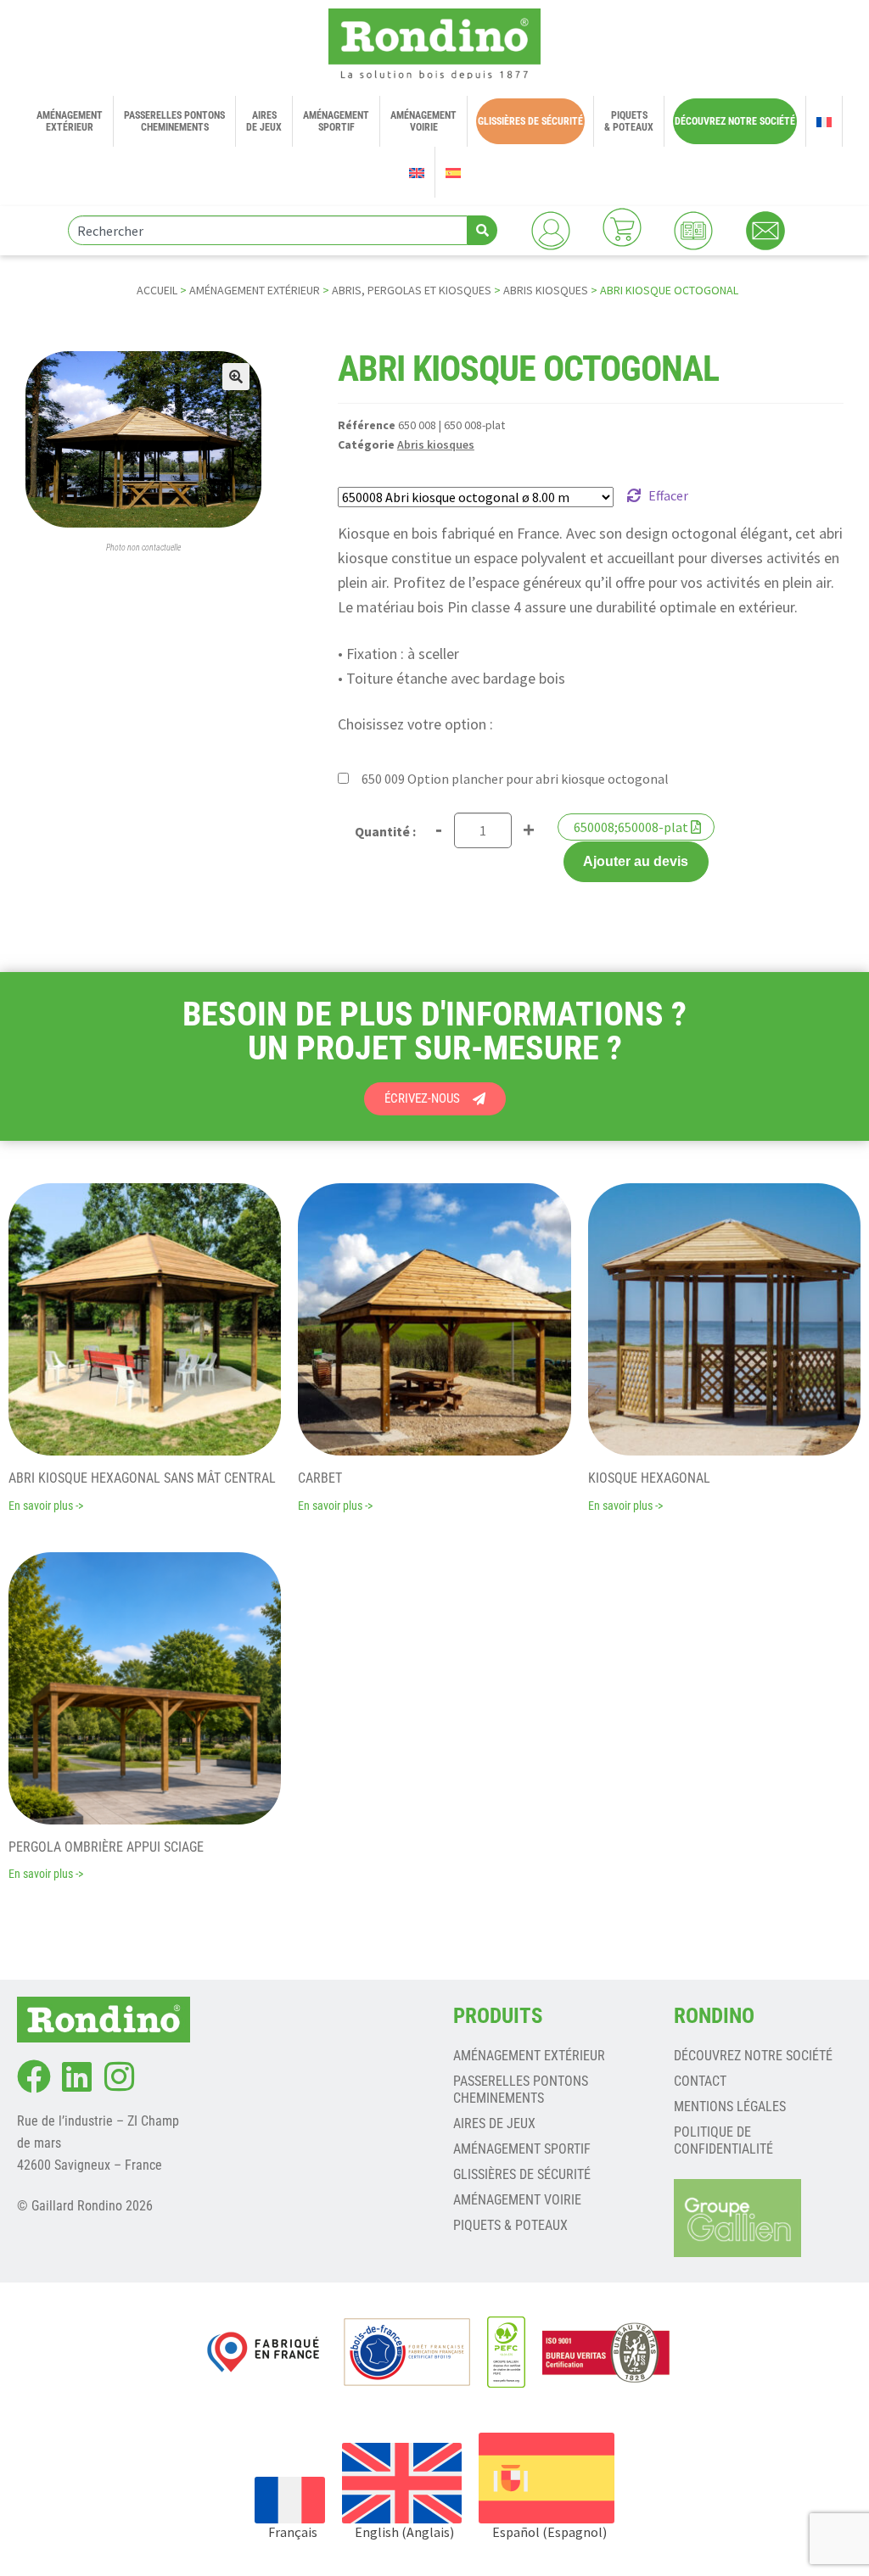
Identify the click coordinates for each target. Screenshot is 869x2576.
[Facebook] (34, 2076)
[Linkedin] (76, 2076)
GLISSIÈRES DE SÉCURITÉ (522, 2174)
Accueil (157, 290)
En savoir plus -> (46, 1506)
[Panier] (622, 227)
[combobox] (268, 230)
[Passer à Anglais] (417, 172)
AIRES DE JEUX (494, 2123)
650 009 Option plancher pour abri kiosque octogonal (515, 779)
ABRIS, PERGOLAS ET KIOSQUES (412, 290)
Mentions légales (730, 2107)
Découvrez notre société (753, 2056)
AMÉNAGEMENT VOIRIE (517, 2200)
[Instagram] (119, 2076)
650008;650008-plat (631, 827)
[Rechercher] (482, 230)
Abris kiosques (546, 290)
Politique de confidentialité (723, 2140)
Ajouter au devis (636, 861)
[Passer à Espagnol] (453, 172)
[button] (236, 377)
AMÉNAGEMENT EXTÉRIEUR (255, 290)
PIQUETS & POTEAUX (510, 2225)
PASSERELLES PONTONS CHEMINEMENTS (521, 2090)
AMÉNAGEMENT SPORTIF (522, 2149)
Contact (700, 2081)
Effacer (668, 495)
